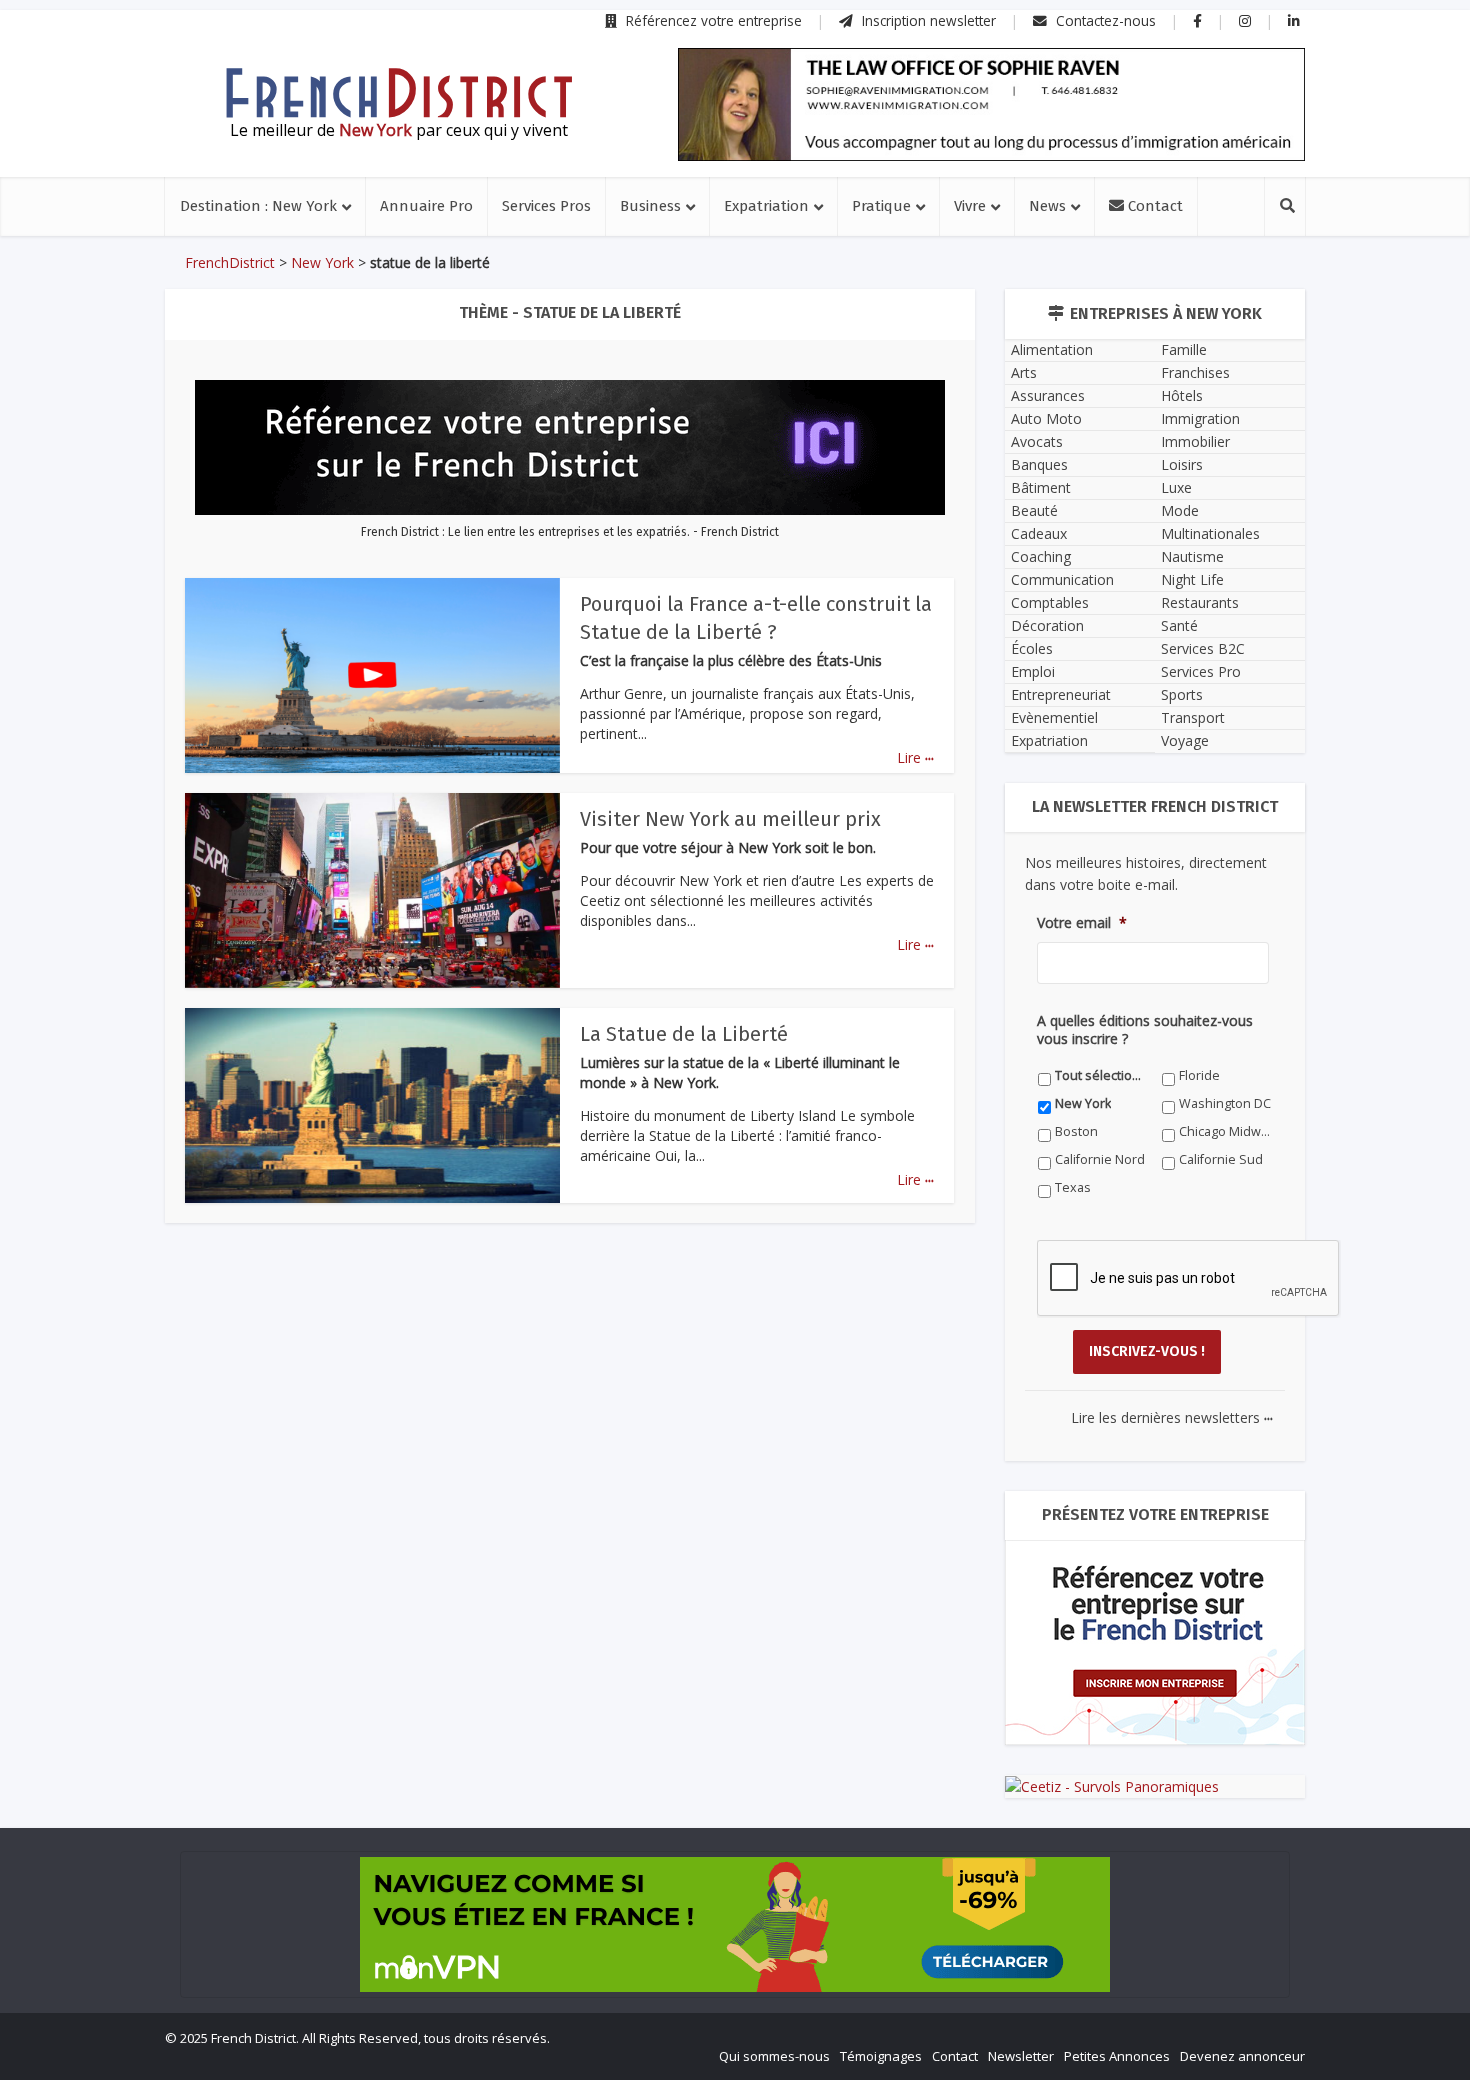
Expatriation (766, 206)
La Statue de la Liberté (684, 1034)
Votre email (1082, 923)
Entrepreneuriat (1061, 694)
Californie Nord (1100, 1159)
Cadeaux (1039, 533)
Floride (1199, 1075)
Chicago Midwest (1225, 1131)
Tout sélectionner (1101, 1075)
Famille (1184, 349)
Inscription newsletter (927, 20)
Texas (1073, 1187)
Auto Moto (1046, 418)
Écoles (1032, 648)
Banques (1039, 464)
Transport (1193, 717)
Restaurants (1200, 602)
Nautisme (1192, 556)
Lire (915, 757)
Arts (1024, 372)
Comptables (1050, 602)
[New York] (399, 93)
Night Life (1192, 579)
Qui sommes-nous (774, 2056)
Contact (1153, 206)
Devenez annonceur (1242, 2056)
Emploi (1033, 671)
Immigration (1200, 418)
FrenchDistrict (230, 262)
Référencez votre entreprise (712, 20)
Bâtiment (1041, 487)
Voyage (1185, 740)
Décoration (1047, 625)
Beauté (1034, 510)
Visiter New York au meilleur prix (730, 819)
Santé (1179, 625)
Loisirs (1182, 464)
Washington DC (1225, 1103)
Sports (1182, 694)
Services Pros (546, 206)
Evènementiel (1054, 717)
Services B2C (1203, 648)
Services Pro (1201, 671)
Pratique (881, 206)
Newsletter (1021, 2056)
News (1047, 206)
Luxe (1176, 487)
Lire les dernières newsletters (1172, 1417)
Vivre (970, 206)
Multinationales (1210, 533)
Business (650, 206)
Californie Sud (1221, 1159)
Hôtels (1182, 395)
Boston (1076, 1131)
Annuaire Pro (426, 206)
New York (322, 262)
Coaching (1041, 556)
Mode (1180, 510)
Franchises (1195, 372)
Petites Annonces (1117, 2056)
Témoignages (881, 2056)
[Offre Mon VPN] (735, 1924)
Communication (1062, 579)
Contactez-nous (1104, 20)
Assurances (1048, 395)
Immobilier (1195, 441)
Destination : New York (258, 206)
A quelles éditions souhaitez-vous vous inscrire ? (1145, 1030)
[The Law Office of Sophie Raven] (991, 104)
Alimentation (1052, 349)
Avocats (1037, 441)
